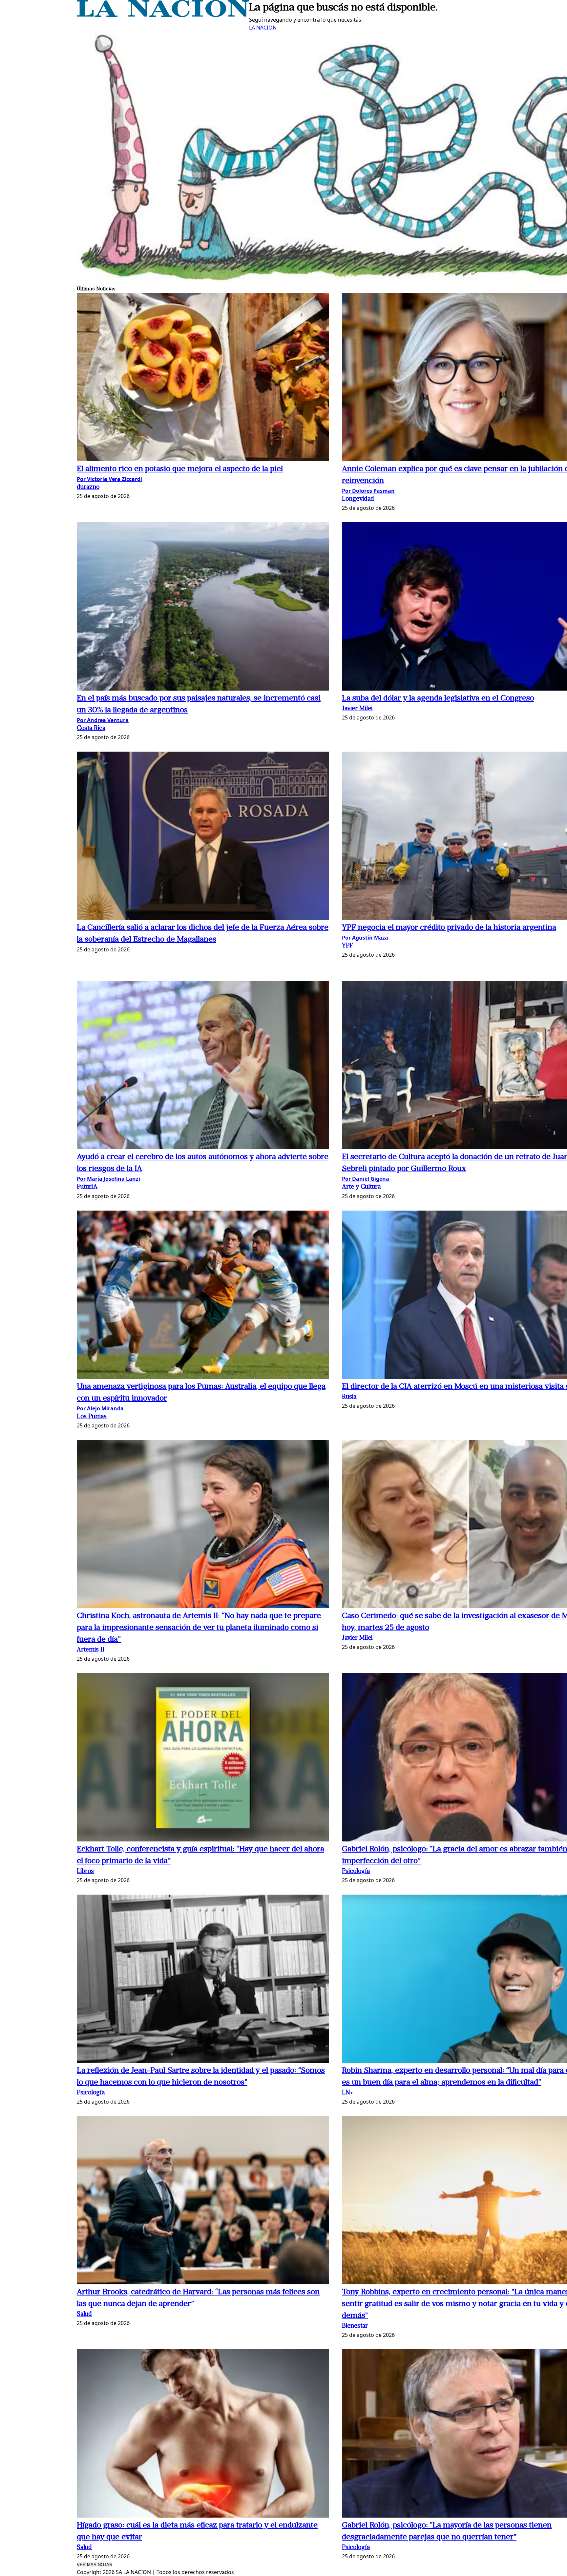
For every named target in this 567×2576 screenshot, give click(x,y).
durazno (88, 487)
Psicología (356, 1871)
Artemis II (91, 1650)
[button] (203, 378)
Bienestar (355, 2326)
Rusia (349, 1397)
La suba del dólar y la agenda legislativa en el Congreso (438, 698)
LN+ (347, 2093)
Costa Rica (91, 728)
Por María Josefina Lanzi (108, 1179)
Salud (84, 2314)
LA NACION (263, 28)
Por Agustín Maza (365, 938)
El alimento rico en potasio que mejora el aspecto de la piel (180, 469)
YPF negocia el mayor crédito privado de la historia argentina (449, 928)
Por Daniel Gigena (366, 1179)
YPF (347, 946)
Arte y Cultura (361, 1187)
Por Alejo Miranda (100, 1408)
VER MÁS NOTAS (94, 2565)
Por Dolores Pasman (368, 491)
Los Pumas (92, 1417)
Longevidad (358, 499)
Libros (85, 1871)
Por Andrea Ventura (103, 720)
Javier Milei (357, 709)
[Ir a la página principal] (163, 15)
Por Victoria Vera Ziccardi (109, 479)
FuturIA (87, 1187)
